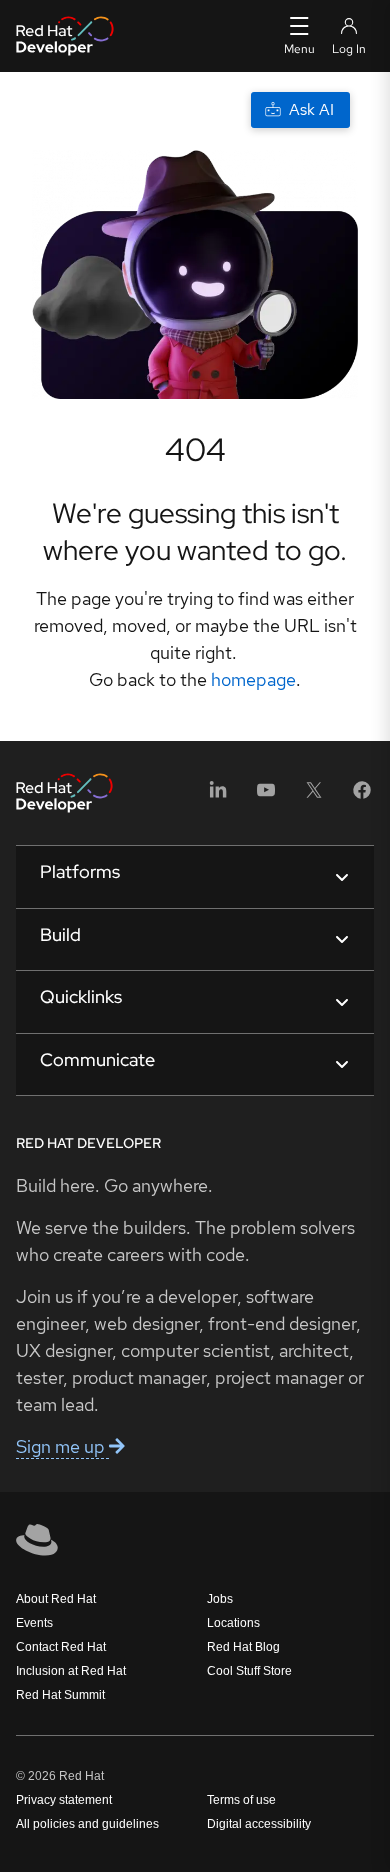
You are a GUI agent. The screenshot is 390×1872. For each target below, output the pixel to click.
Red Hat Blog (243, 1647)
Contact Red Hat (61, 1647)
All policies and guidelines (87, 1824)
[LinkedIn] (218, 796)
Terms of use (241, 1800)
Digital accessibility (259, 1824)
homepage (253, 679)
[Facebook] (362, 796)
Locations (233, 1623)
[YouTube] (266, 796)
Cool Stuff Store (249, 1671)
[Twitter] (314, 796)
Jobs (220, 1599)
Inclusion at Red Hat (71, 1671)
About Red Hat (56, 1599)
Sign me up (62, 1446)
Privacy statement (64, 1800)
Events (34, 1623)
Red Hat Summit (60, 1695)
